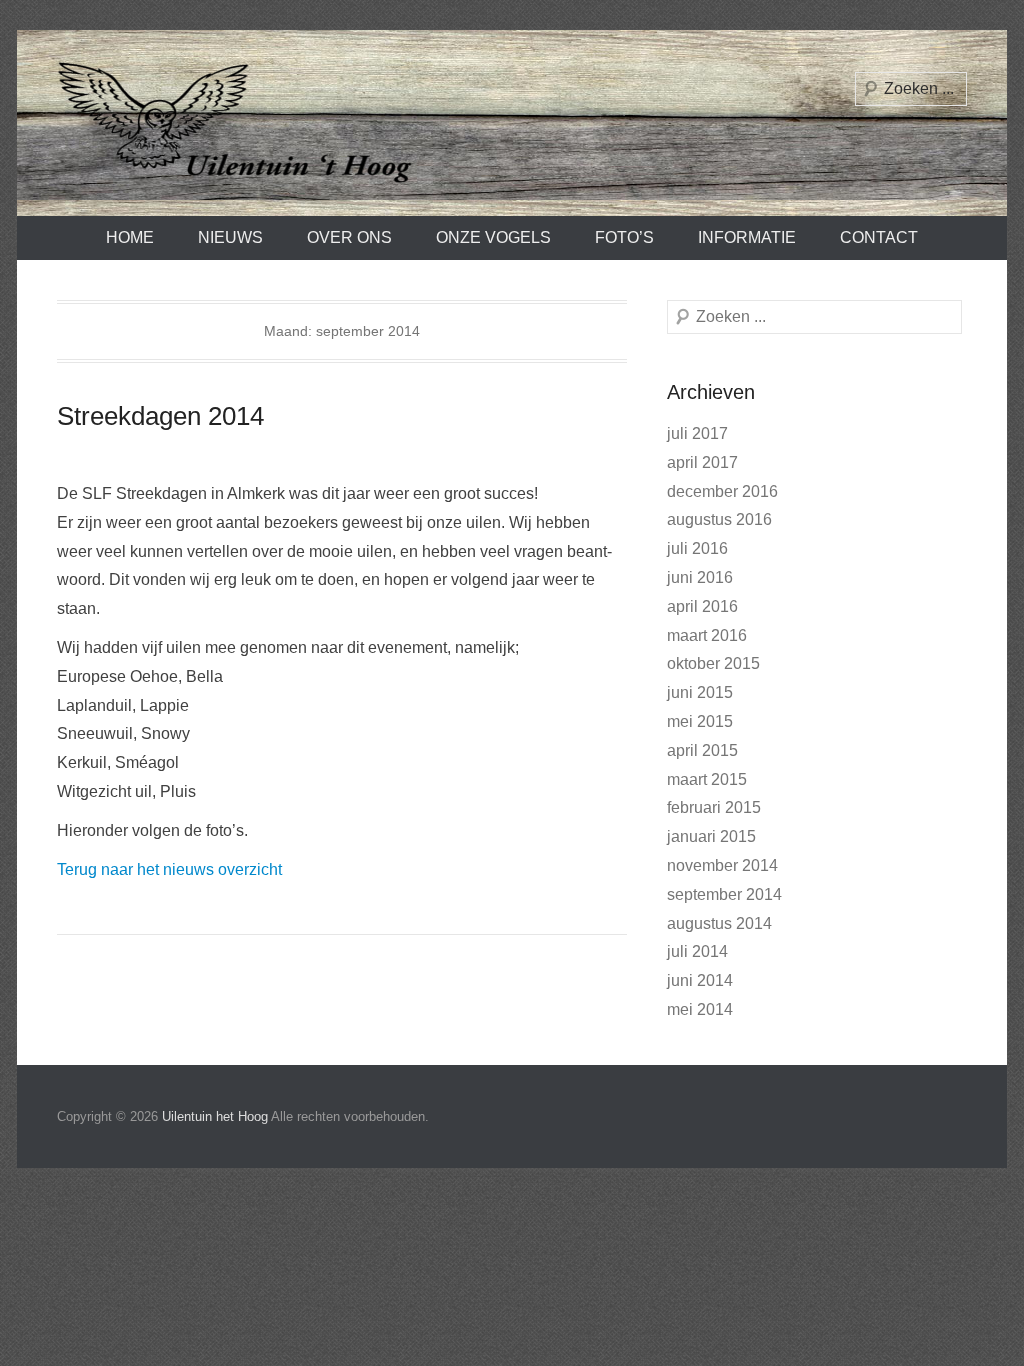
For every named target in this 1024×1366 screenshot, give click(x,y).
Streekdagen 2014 (160, 416)
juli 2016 (697, 548)
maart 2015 (707, 779)
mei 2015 (700, 721)
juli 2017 (697, 433)
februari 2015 (714, 807)
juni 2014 (700, 980)
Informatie (747, 237)
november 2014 (722, 865)
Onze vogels (493, 237)
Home (130, 237)
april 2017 (702, 462)
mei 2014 (700, 1009)
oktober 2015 (713, 663)
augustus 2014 (719, 923)
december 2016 (722, 491)
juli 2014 (697, 951)
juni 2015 (700, 692)
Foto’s (624, 237)
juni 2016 (700, 577)
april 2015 (702, 750)
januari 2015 (711, 836)
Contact (879, 237)
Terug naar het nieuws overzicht (169, 869)
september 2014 (724, 894)
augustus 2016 (719, 519)
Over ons (349, 237)
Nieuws (230, 237)
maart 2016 (707, 635)
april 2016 (702, 606)
